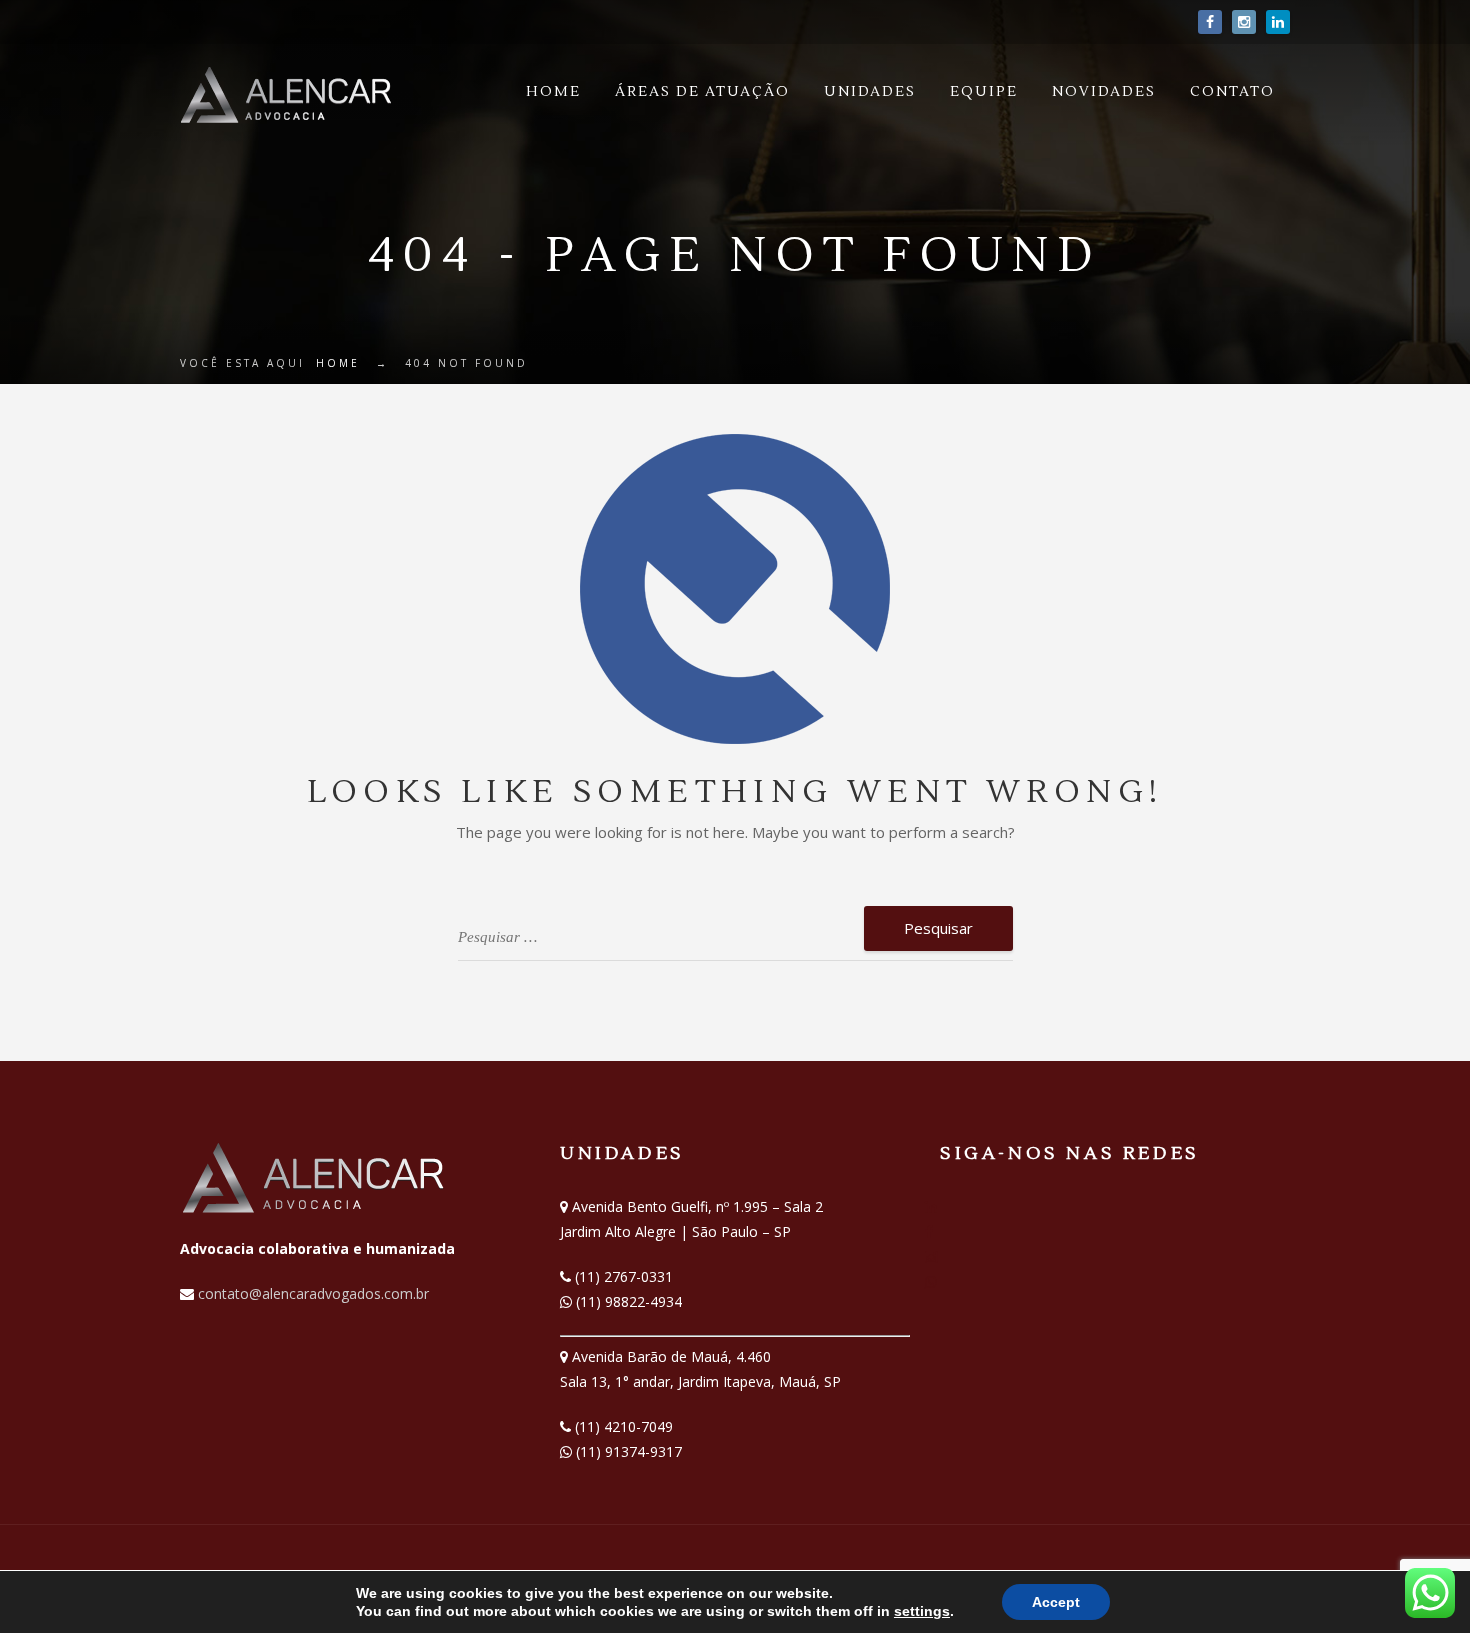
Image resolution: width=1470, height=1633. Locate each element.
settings (922, 1611)
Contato (1232, 92)
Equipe (984, 92)
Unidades (870, 92)
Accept (1056, 1602)
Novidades (1104, 92)
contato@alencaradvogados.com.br (311, 1293)
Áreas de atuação (702, 92)
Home (553, 92)
